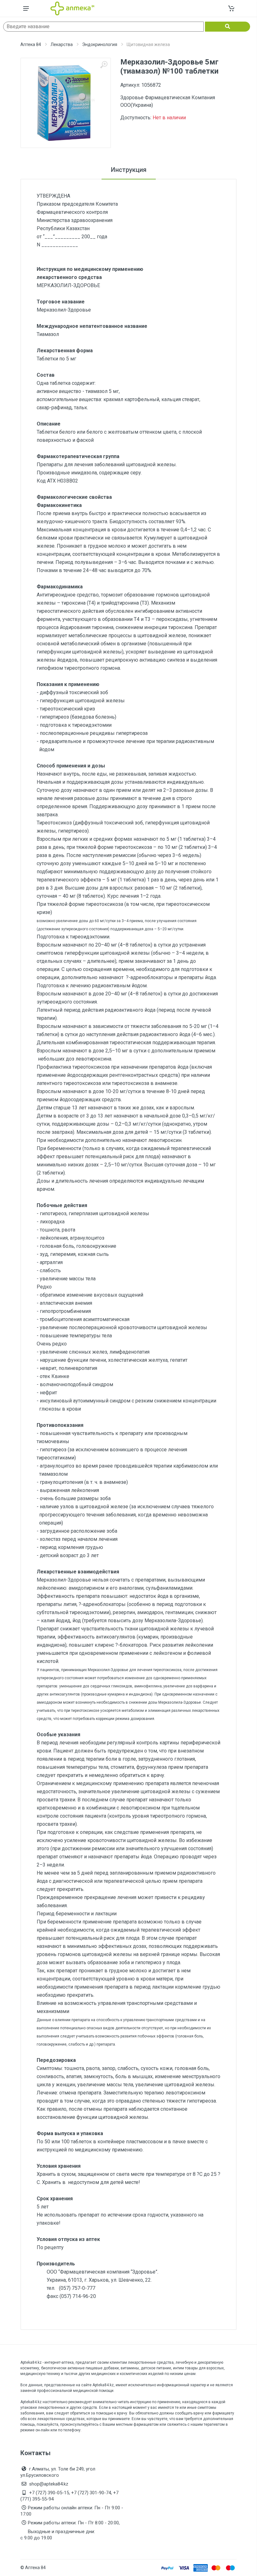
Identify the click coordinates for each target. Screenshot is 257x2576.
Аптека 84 (31, 44)
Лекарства (62, 44)
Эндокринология (100, 44)
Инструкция (129, 170)
